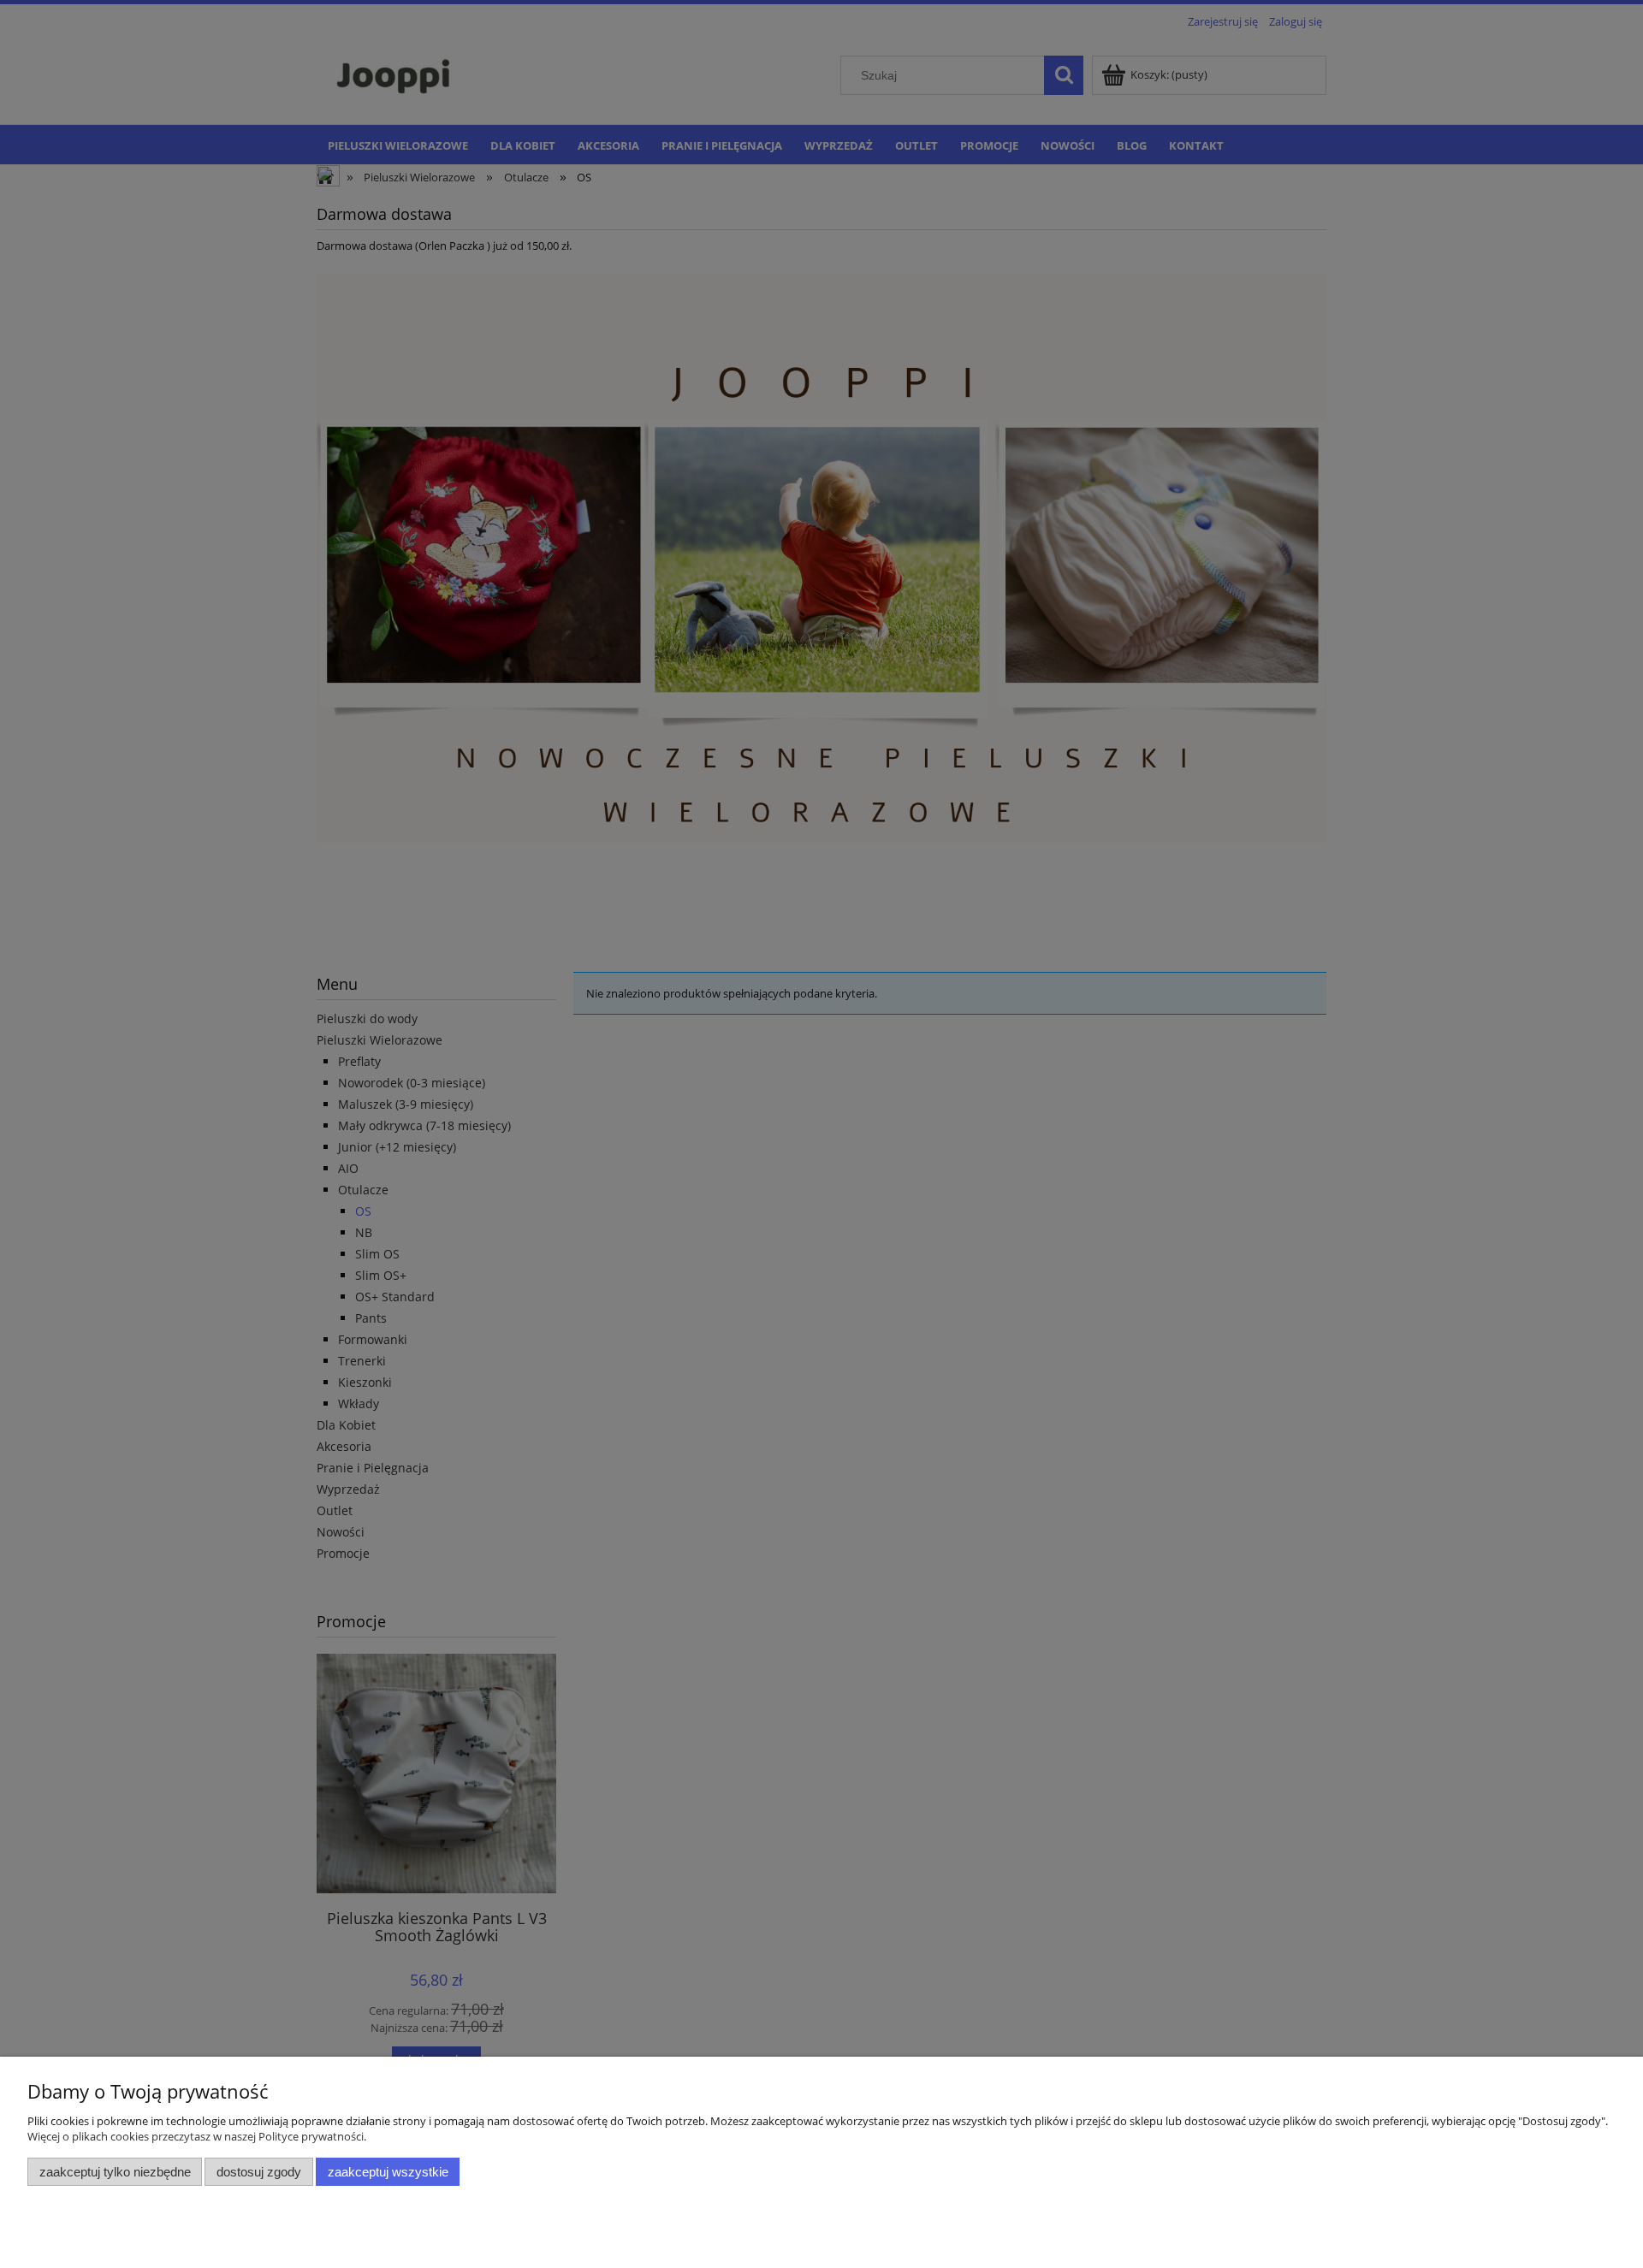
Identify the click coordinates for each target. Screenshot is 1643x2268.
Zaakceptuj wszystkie (388, 2172)
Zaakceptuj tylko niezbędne (115, 2172)
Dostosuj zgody (259, 2172)
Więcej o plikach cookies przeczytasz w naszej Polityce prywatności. (197, 2136)
